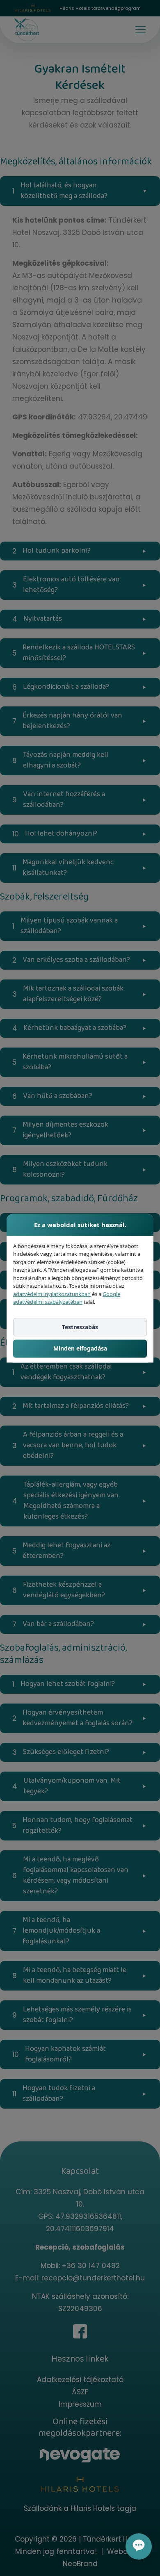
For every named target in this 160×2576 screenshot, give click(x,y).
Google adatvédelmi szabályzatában (67, 1298)
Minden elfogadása (80, 1349)
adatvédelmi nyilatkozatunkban (52, 1294)
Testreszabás (80, 1327)
